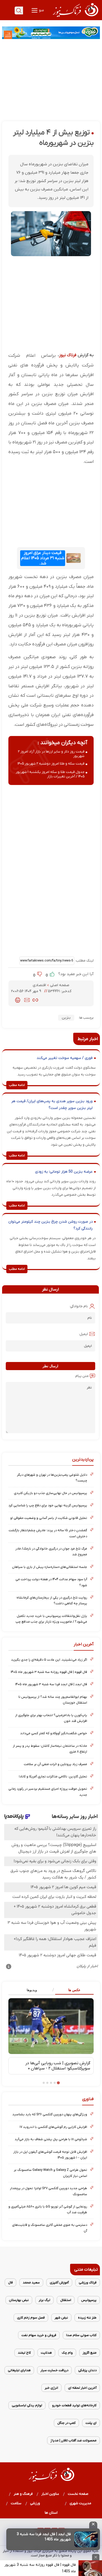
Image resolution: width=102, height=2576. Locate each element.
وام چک (67, 2353)
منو (41, 10)
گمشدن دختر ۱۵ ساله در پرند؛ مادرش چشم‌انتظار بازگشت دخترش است (48, 1533)
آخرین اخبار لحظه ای (82, 2388)
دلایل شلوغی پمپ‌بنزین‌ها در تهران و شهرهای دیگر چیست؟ (52, 1478)
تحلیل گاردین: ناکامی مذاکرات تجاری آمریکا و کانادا (53, 1776)
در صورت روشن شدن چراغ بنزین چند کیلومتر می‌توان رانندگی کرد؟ (50, 1225)
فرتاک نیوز (68, 355)
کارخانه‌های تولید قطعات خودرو (74, 2405)
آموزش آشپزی (59, 2283)
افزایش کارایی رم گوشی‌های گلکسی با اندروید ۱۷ (53, 2127)
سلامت (16, 2503)
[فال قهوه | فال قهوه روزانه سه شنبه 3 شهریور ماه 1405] (90, 2568)
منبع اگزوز (90, 2353)
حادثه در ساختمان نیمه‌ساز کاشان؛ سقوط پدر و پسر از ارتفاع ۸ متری (50, 1749)
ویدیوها (32, 1990)
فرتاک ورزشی (88, 2283)
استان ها (51, 2513)
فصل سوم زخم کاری (31, 2318)
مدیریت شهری (81, 2503)
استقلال (66, 2300)
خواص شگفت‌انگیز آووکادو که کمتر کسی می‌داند (54, 1733)
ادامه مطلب (17, 1085)
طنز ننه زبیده (87, 2318)
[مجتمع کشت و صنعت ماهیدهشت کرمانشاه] (51, 33)
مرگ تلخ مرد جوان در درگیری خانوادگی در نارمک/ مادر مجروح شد (51, 1551)
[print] (18, 1000)
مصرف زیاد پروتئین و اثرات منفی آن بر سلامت (55, 1764)
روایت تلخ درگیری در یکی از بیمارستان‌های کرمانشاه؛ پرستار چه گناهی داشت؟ (52, 1600)
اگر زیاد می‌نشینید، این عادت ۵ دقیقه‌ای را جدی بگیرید (49, 1660)
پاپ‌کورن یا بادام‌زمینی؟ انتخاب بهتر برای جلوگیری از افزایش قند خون (51, 1718)
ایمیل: (83, 1334)
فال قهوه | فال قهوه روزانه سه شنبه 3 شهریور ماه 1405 (40, 2568)
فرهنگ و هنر (23, 2494)
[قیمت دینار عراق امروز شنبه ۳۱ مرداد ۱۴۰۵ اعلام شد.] (73, 558)
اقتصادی (40, 985)
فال (10, 2283)
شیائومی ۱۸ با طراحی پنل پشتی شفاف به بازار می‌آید (51, 2139)
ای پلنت (91, 2423)
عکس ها (74, 1990)
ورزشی (35, 2503)
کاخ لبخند (24, 2353)
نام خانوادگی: (79, 1306)
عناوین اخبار (50, 2494)
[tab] (72, 1990)
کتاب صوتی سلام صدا (81, 2335)
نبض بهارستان (19, 2300)
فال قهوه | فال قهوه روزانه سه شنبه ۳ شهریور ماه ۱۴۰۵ (49, 1672)
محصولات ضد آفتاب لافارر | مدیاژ (73, 2440)
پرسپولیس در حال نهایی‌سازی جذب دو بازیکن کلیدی (50, 1493)
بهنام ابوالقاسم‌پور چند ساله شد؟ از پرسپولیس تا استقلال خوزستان (53, 1700)
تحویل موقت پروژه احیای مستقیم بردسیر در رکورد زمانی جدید (48, 1792)
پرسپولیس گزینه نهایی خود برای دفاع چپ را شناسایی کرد (48, 1505)
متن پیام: (82, 1376)
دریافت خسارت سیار (54, 2370)
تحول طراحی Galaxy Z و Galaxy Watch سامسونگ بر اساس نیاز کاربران (50, 2173)
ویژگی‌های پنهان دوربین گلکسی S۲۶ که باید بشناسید (50, 2114)
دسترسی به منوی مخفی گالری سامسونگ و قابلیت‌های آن (50, 2228)
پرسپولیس (89, 2300)
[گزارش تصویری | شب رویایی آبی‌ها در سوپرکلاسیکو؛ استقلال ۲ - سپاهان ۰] (51, 2026)
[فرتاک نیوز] (75, 18)
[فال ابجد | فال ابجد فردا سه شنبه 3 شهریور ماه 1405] (86, 2539)
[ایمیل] (27, 1000)
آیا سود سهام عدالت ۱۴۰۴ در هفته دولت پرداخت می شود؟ (51, 1582)
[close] (93, 2525)
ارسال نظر (50, 1366)
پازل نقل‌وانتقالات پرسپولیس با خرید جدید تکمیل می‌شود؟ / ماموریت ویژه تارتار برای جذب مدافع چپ (51, 1619)
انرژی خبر (51, 2388)
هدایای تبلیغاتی (19, 2370)
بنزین (66, 1018)
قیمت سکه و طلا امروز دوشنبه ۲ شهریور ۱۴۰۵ (51, 764)
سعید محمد (31, 2283)
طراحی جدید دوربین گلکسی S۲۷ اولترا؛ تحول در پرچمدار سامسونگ (49, 2191)
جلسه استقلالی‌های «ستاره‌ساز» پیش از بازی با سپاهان (50, 1567)
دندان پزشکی (87, 2370)
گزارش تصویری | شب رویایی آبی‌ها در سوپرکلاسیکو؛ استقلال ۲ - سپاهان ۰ (58, 2066)
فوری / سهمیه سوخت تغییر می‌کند (65, 1058)
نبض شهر (61, 2318)
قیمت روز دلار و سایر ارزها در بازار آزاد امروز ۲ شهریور (51, 754)
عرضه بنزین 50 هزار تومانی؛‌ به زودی (64, 1172)
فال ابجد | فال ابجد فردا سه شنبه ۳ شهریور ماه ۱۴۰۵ (51, 1684)
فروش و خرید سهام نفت (39, 2335)
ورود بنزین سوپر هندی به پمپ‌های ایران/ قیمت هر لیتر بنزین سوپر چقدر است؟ (52, 1105)
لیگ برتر (44, 2300)
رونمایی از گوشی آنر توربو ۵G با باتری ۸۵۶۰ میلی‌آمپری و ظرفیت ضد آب (48, 2209)
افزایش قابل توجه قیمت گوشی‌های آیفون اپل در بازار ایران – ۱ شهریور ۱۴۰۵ (50, 2155)
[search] (19, 10)
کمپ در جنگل (66, 2423)
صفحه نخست (78, 2494)
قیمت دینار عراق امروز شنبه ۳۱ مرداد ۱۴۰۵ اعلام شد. (43, 558)
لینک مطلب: (84, 961)
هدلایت (46, 2353)
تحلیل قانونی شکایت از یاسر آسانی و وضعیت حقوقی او (49, 1518)
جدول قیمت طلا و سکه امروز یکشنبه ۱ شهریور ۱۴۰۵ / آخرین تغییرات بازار (50, 774)
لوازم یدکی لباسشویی (27, 2405)
